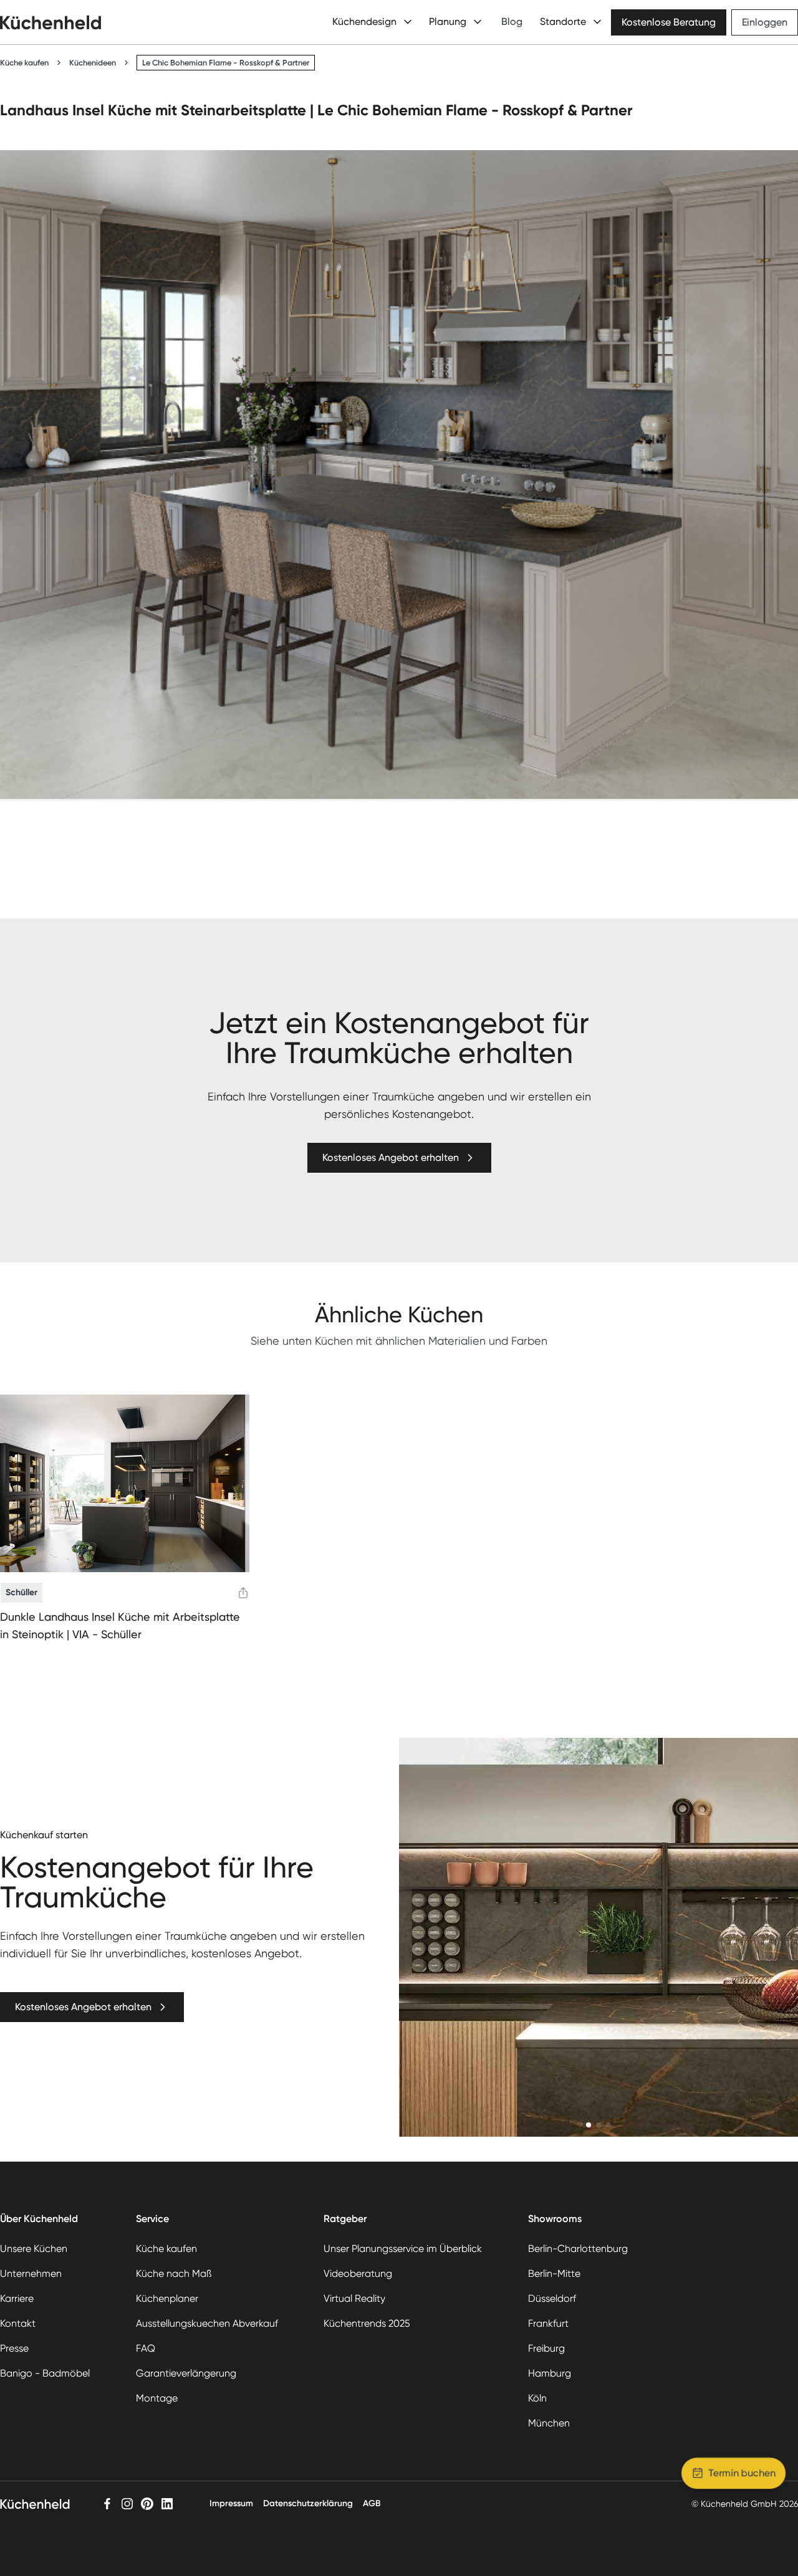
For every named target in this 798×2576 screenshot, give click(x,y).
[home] (50, 22)
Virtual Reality (354, 2298)
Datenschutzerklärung (308, 2503)
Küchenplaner (167, 2298)
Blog (512, 21)
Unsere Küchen (34, 2249)
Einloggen (765, 22)
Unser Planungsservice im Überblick (403, 2249)
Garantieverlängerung (186, 2373)
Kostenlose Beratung (669, 22)
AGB (372, 2503)
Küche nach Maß (174, 2273)
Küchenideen (93, 63)
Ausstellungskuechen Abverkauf (207, 2323)
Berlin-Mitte (554, 2273)
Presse (14, 2348)
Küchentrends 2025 (367, 2323)
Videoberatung (358, 2273)
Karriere (17, 2298)
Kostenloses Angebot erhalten (391, 1157)
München (549, 2423)
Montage (157, 2398)
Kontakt (18, 2323)
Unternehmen (31, 2273)
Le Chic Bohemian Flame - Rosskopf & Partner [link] (226, 63)
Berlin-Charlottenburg (578, 2249)
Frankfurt (548, 2323)
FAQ (146, 2348)
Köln (537, 2398)
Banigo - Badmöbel (45, 2373)
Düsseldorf (552, 2298)
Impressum (231, 2503)
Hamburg (550, 2373)
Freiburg (546, 2348)
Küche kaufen (24, 63)
